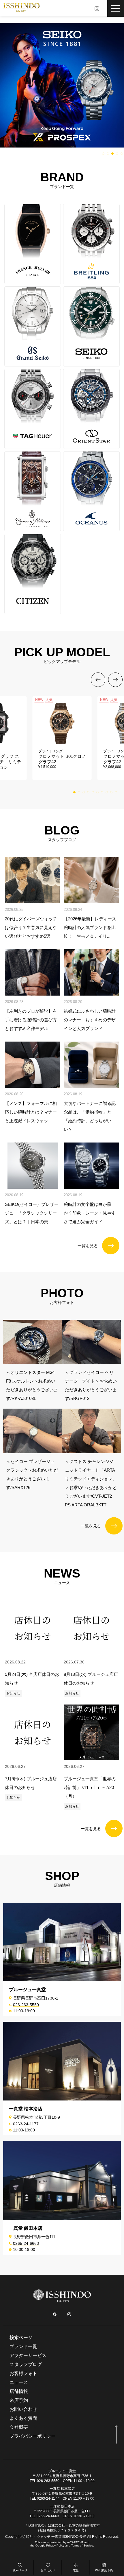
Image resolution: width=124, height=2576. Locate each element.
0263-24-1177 (26, 2124)
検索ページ (20, 2570)
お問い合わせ (23, 2409)
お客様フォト (23, 2373)
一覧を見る (88, 1246)
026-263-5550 (26, 2005)
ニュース (19, 2382)
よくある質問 (23, 2418)
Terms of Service (82, 2545)
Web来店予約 (104, 2570)
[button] (103, 154)
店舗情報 (19, 2391)
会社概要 (19, 2427)
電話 (76, 2570)
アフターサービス (28, 2355)
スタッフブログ (26, 2364)
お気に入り (48, 2570)
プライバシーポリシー (33, 2436)
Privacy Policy (55, 2545)
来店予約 (19, 2400)
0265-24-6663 (26, 2243)
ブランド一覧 (23, 2346)
